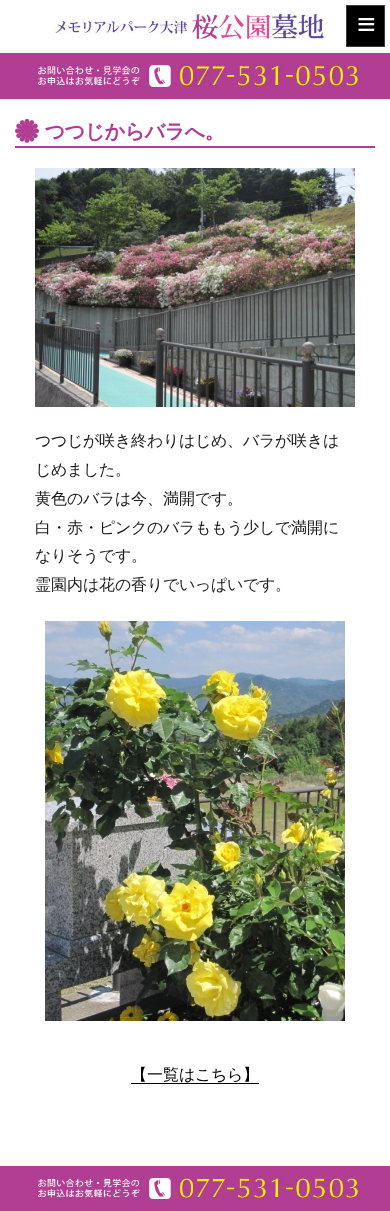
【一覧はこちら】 (195, 1074)
